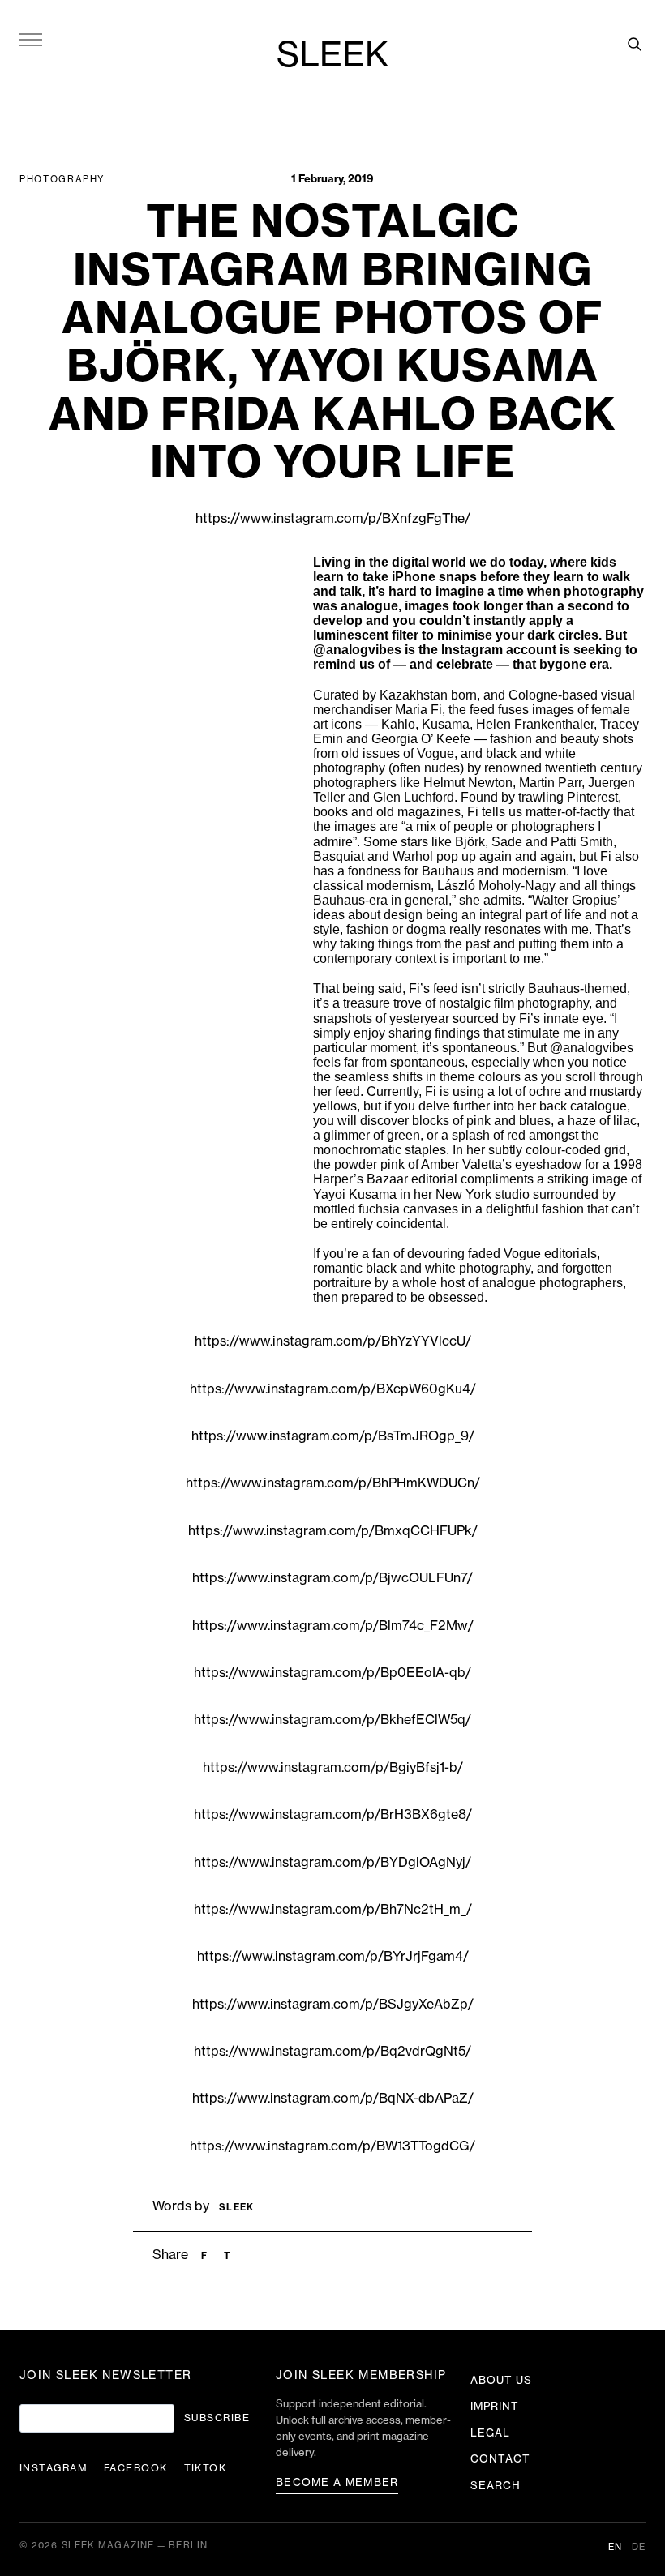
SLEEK (332, 56)
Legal (490, 2433)
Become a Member (337, 2482)
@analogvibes (357, 650)
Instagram (54, 2468)
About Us (501, 2380)
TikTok (206, 2468)
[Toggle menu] (31, 39)
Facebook (136, 2468)
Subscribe (217, 2418)
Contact (500, 2459)
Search (496, 2486)
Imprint (495, 2406)
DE (639, 2547)
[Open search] (634, 44)
